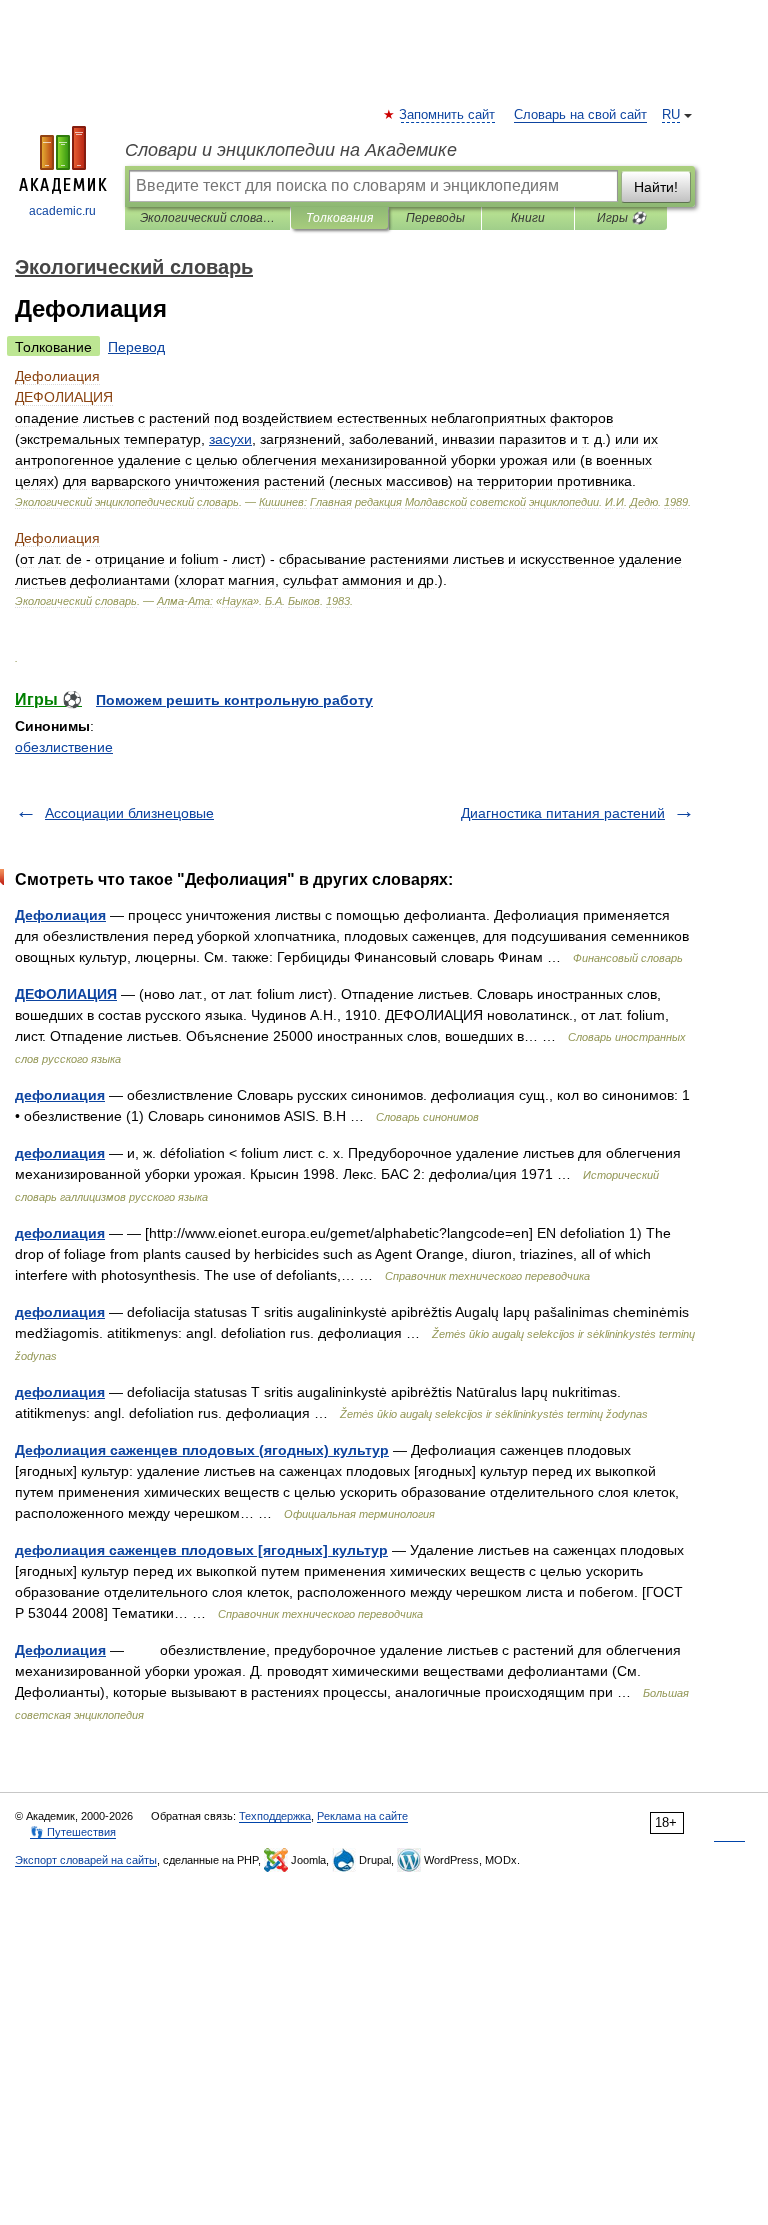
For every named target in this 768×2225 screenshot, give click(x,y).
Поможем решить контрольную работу (234, 700)
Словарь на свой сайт (580, 115)
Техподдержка (275, 1816)
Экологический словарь (207, 218)
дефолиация (60, 1095)
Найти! (656, 187)
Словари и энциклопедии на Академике (291, 150)
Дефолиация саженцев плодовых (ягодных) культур (202, 1450)
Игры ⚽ (621, 218)
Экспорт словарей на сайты (86, 1860)
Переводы (435, 218)
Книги (528, 218)
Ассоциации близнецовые (129, 813)
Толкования (339, 218)
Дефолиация (60, 915)
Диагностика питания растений (563, 813)
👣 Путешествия (73, 1832)
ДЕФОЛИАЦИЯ (66, 994)
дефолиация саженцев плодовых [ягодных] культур (201, 1550)
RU (671, 115)
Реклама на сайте (362, 1816)
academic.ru (62, 211)
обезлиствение (64, 747)
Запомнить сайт (448, 115)
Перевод (136, 347)
